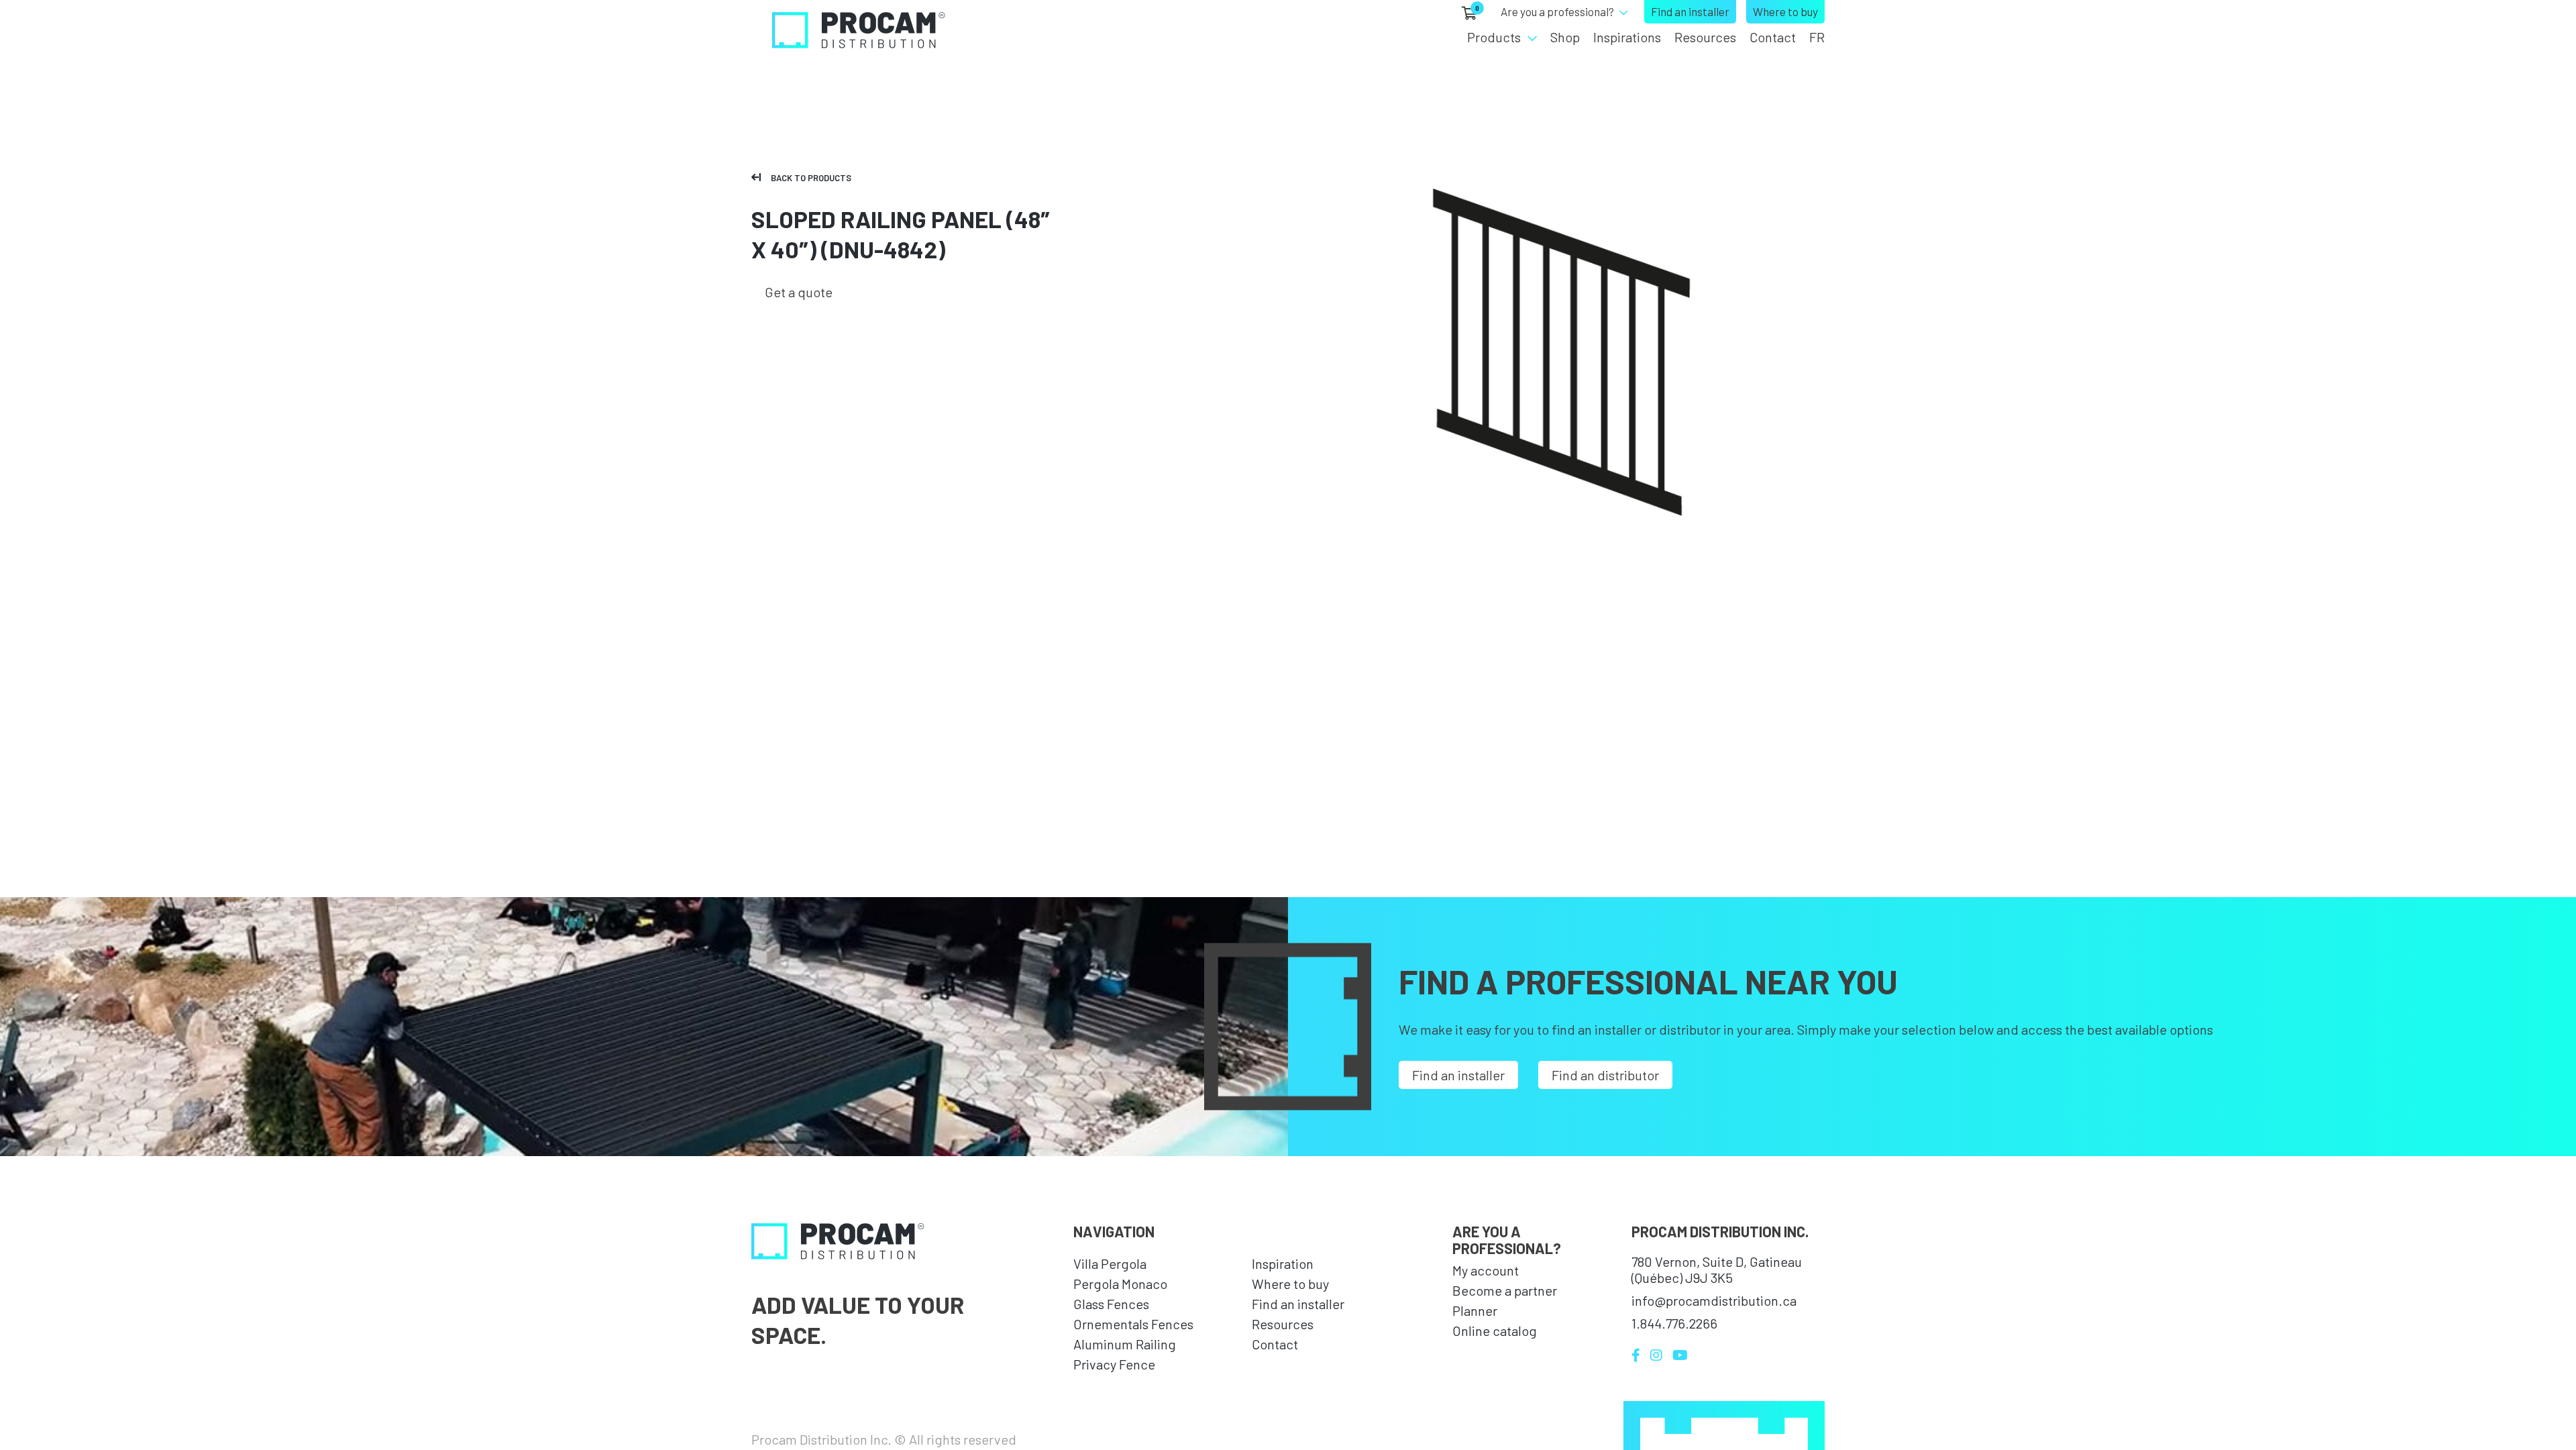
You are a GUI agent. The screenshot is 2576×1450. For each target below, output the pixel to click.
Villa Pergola (1110, 1263)
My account (1486, 1270)
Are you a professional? (1557, 11)
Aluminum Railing (1125, 1344)
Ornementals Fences (1133, 1324)
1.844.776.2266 (1674, 1323)
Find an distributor (1605, 1075)
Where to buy (1785, 11)
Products (1494, 37)
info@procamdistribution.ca (1714, 1300)
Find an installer (1690, 11)
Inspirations (1627, 37)
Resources (1705, 37)
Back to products (811, 178)
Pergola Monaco (1120, 1284)
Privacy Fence (1114, 1364)
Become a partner (1505, 1290)
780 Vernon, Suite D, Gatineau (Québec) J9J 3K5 (1717, 1270)
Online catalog (1495, 1331)
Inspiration (1283, 1263)
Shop (1565, 37)
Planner (1475, 1310)
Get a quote (799, 292)
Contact (1773, 37)
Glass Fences (1111, 1304)
